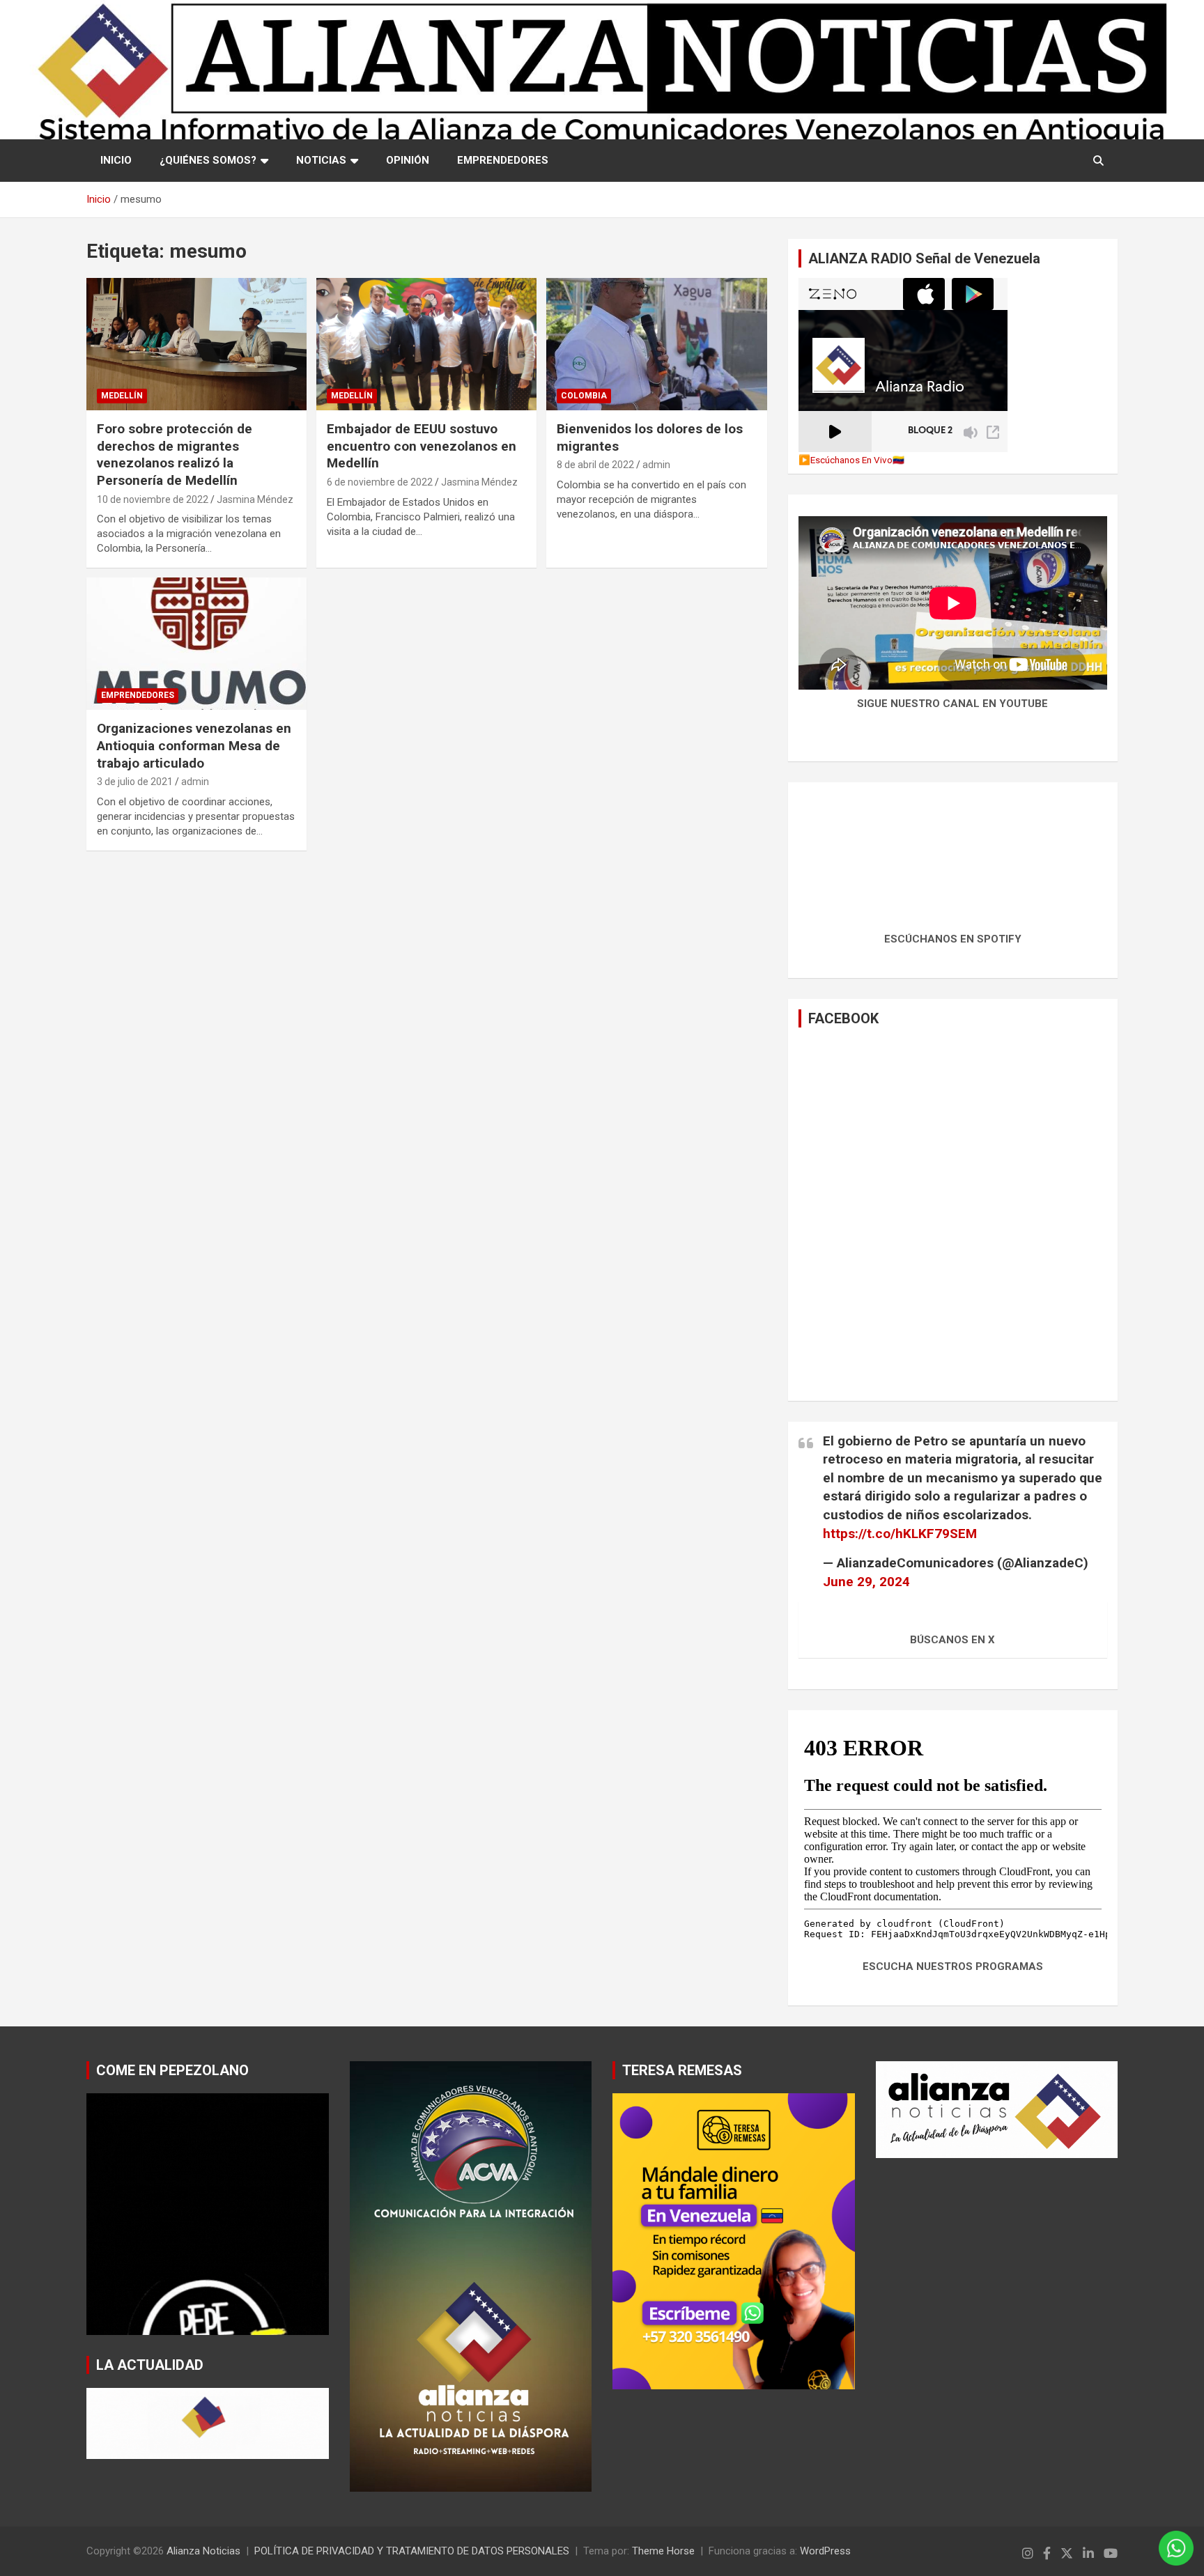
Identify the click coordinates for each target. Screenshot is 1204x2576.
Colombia (584, 396)
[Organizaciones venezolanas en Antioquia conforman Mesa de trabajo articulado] (196, 644)
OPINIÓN (408, 160)
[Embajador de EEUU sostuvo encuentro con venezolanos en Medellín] (426, 344)
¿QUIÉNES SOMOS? (208, 160)
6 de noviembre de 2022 (380, 482)
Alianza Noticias (203, 2551)
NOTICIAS (321, 160)
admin (656, 465)
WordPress (825, 2551)
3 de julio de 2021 (135, 782)
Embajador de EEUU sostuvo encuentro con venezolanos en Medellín (422, 446)
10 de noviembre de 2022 (153, 499)
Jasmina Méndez (255, 499)
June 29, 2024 (866, 1582)
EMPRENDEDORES (503, 160)
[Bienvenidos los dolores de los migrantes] (656, 344)
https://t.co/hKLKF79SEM (900, 1534)
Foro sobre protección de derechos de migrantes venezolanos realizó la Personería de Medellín (175, 455)
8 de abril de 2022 (595, 465)
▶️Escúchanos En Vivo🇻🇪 (851, 460)
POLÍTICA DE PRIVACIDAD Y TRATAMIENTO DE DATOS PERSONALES (412, 2551)
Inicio (116, 160)
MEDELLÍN (122, 396)
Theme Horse (663, 2551)
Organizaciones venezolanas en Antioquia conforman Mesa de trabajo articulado (194, 745)
